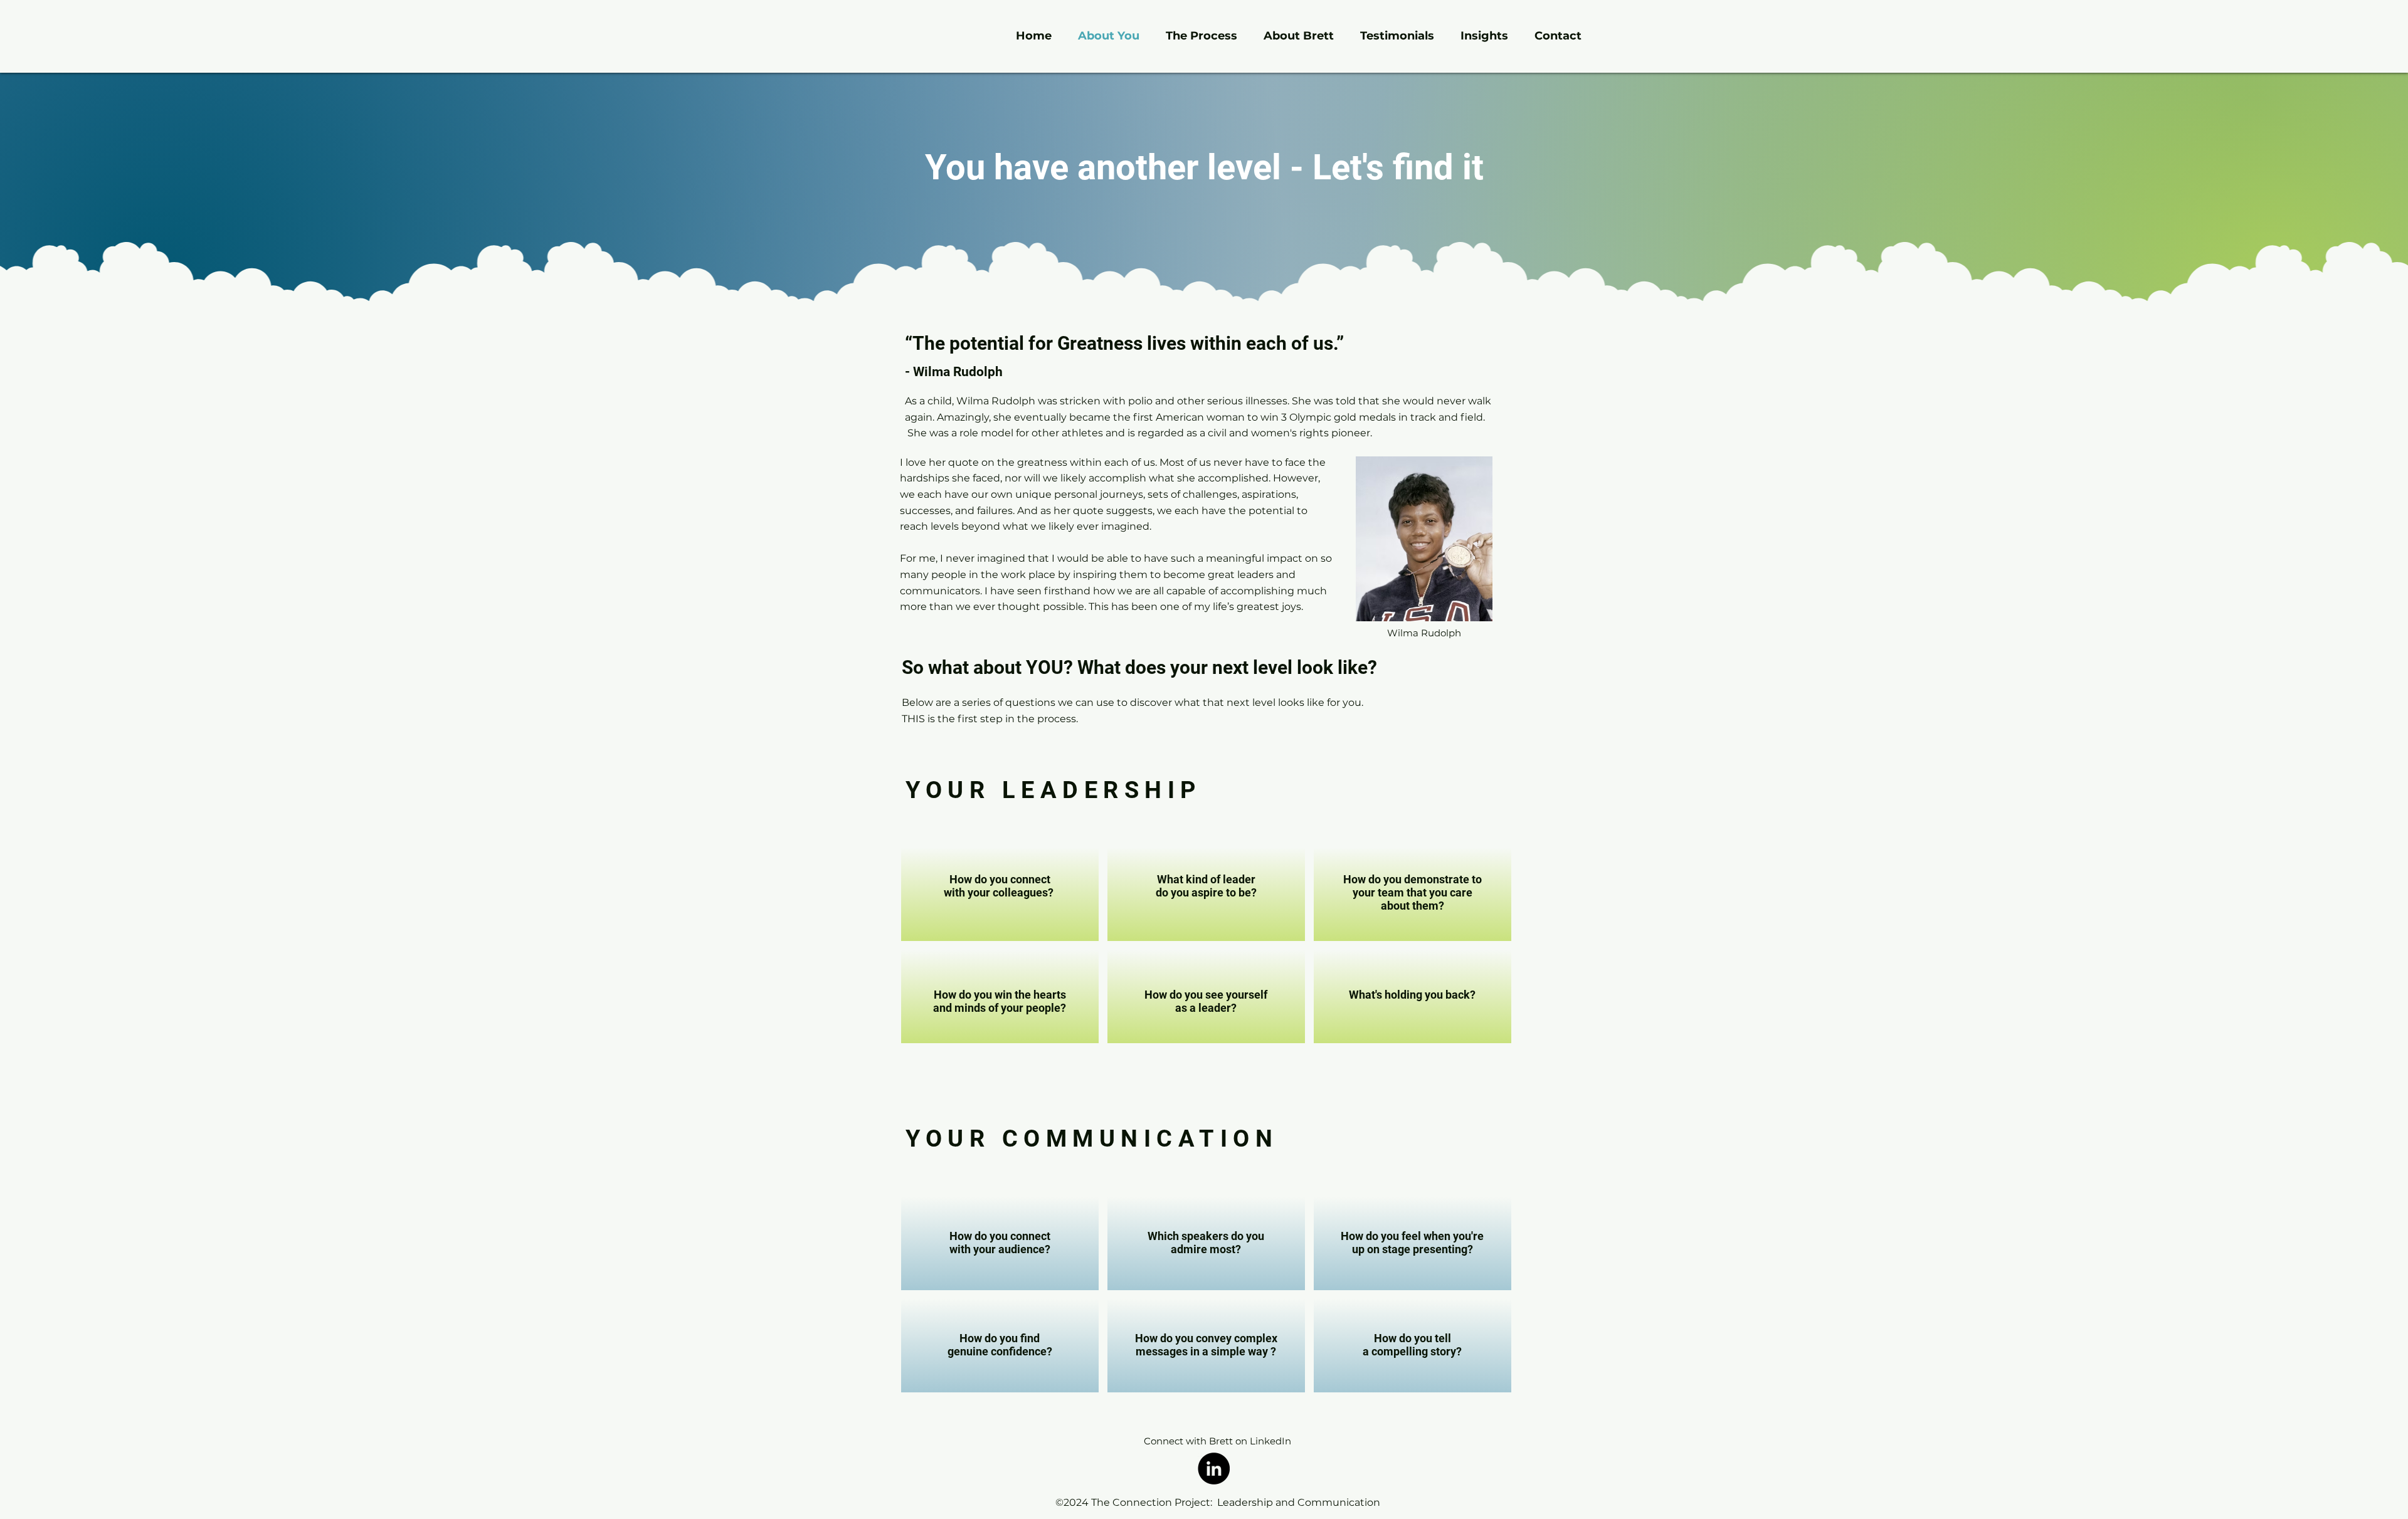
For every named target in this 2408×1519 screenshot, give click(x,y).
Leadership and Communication (1297, 1502)
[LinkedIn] (1214, 1469)
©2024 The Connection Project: (1135, 1502)
